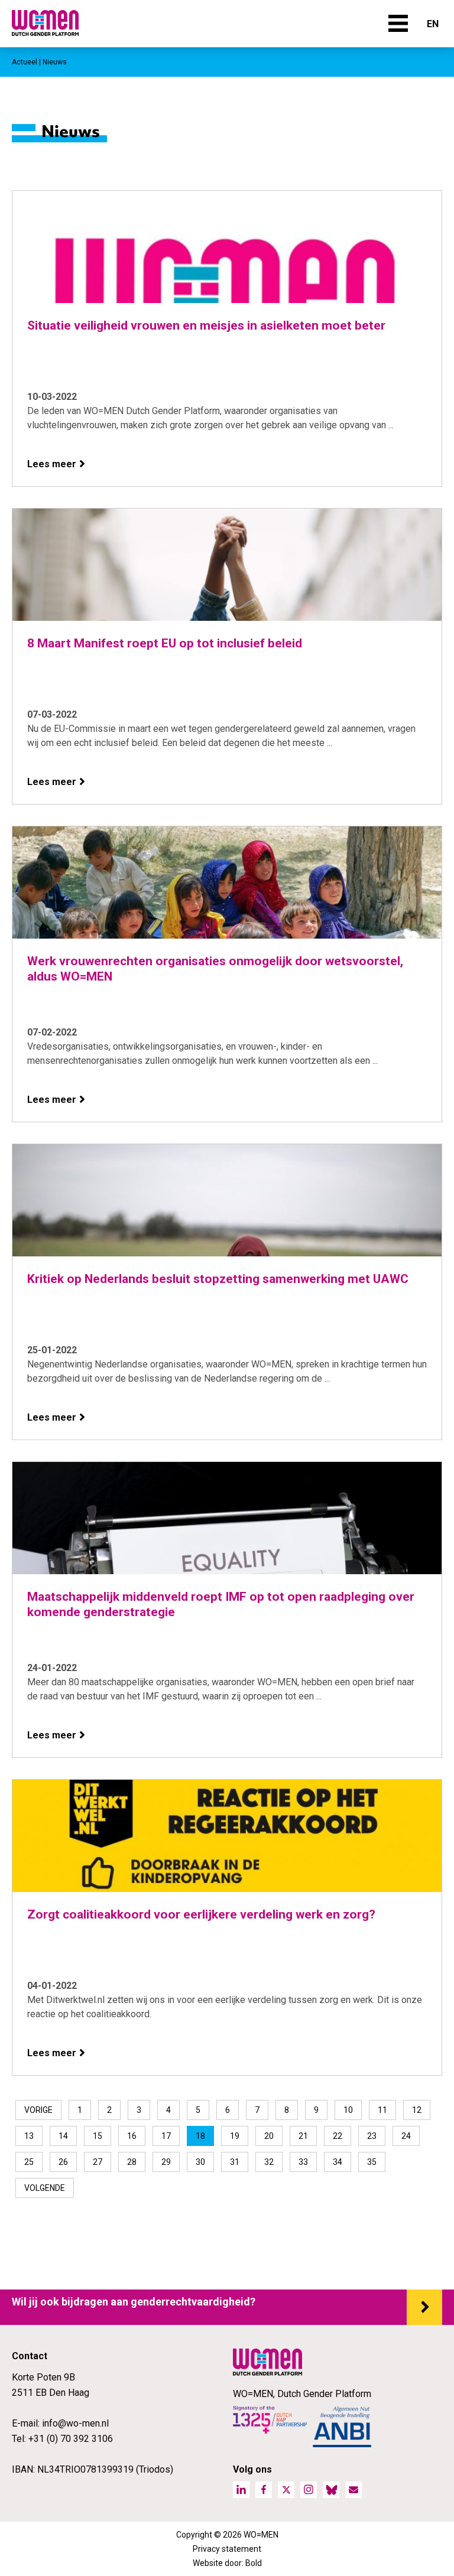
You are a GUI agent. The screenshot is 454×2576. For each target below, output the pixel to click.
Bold (254, 2563)
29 (166, 2162)
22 (338, 2136)
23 (372, 2136)
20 (269, 2136)
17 (166, 2136)
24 (406, 2136)
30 (200, 2162)
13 (29, 2136)
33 (303, 2162)
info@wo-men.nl (75, 2423)
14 (63, 2136)
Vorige (38, 2110)
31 (235, 2162)
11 (382, 2110)
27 (98, 2162)
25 (29, 2162)
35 (372, 2162)
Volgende (45, 2188)
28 (132, 2162)
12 (417, 2110)
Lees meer (52, 464)
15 (98, 2136)
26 (63, 2162)
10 (348, 2110)
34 (338, 2162)
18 (200, 2136)
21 (303, 2136)
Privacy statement (227, 2549)
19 (235, 2136)
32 (269, 2162)
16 (132, 2136)
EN (433, 24)
